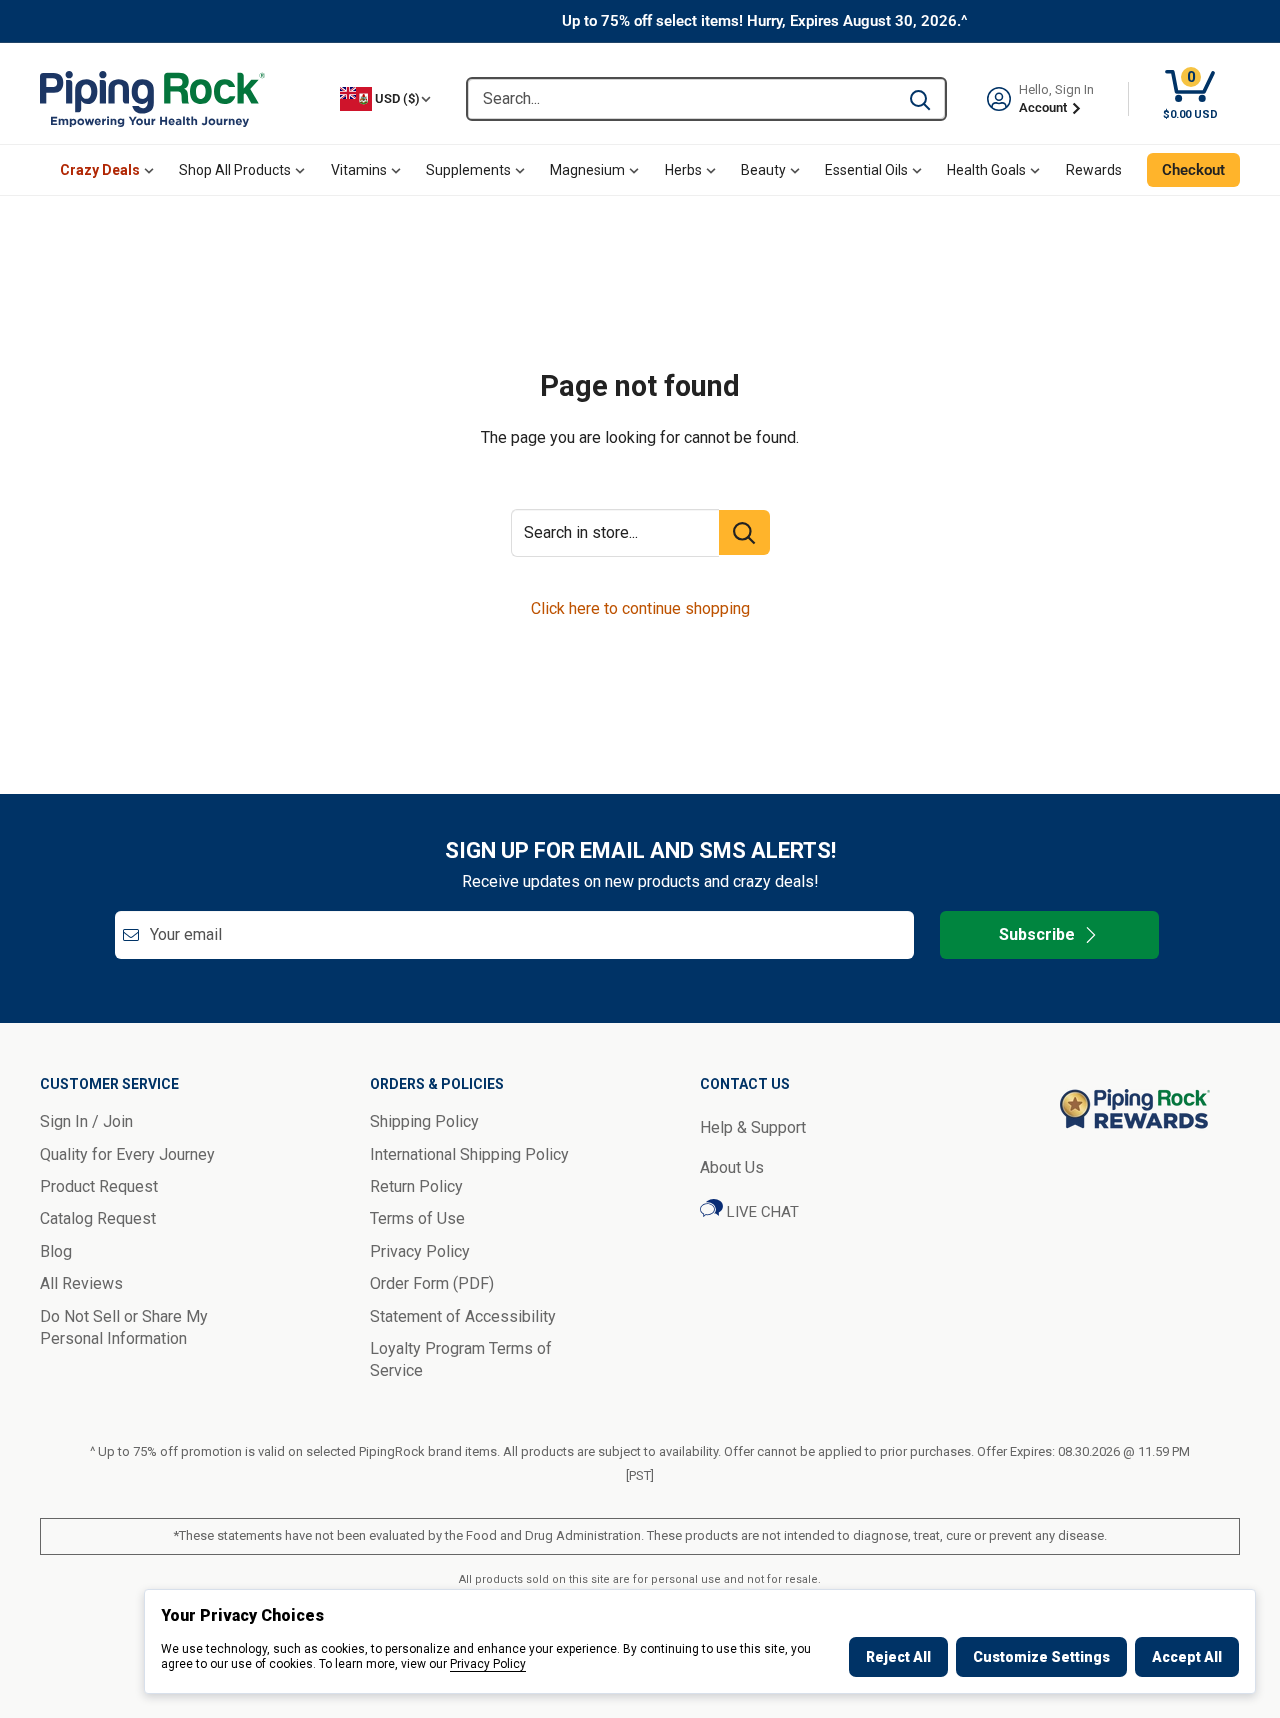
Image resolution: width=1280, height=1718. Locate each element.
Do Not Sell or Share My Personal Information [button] (124, 1327)
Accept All (1187, 1657)
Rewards (1094, 170)
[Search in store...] (744, 532)
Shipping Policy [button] (424, 1121)
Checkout (1193, 170)
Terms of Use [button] (417, 1218)
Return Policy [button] (416, 1186)
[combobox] (681, 99)
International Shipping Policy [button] (469, 1154)
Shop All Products (235, 170)
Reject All (898, 1657)
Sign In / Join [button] (86, 1121)
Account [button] (1044, 107)
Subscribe (1037, 934)
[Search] (920, 99)
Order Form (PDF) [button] (432, 1283)
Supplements (468, 170)
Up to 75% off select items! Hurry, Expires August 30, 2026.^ (765, 21)
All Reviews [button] (81, 1283)
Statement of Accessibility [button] (463, 1316)
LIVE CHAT (761, 1212)
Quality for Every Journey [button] (127, 1154)
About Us (732, 1167)
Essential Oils (866, 170)
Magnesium (587, 170)
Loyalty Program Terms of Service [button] (461, 1359)
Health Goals (986, 170)
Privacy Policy (488, 1664)
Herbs (683, 170)
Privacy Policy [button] (420, 1251)
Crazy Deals (100, 170)
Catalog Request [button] (98, 1218)
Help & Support (753, 1127)
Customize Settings (1041, 1657)
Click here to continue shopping (640, 608)
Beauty (763, 170)
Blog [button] (56, 1251)
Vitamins (359, 170)
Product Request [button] (99, 1186)
